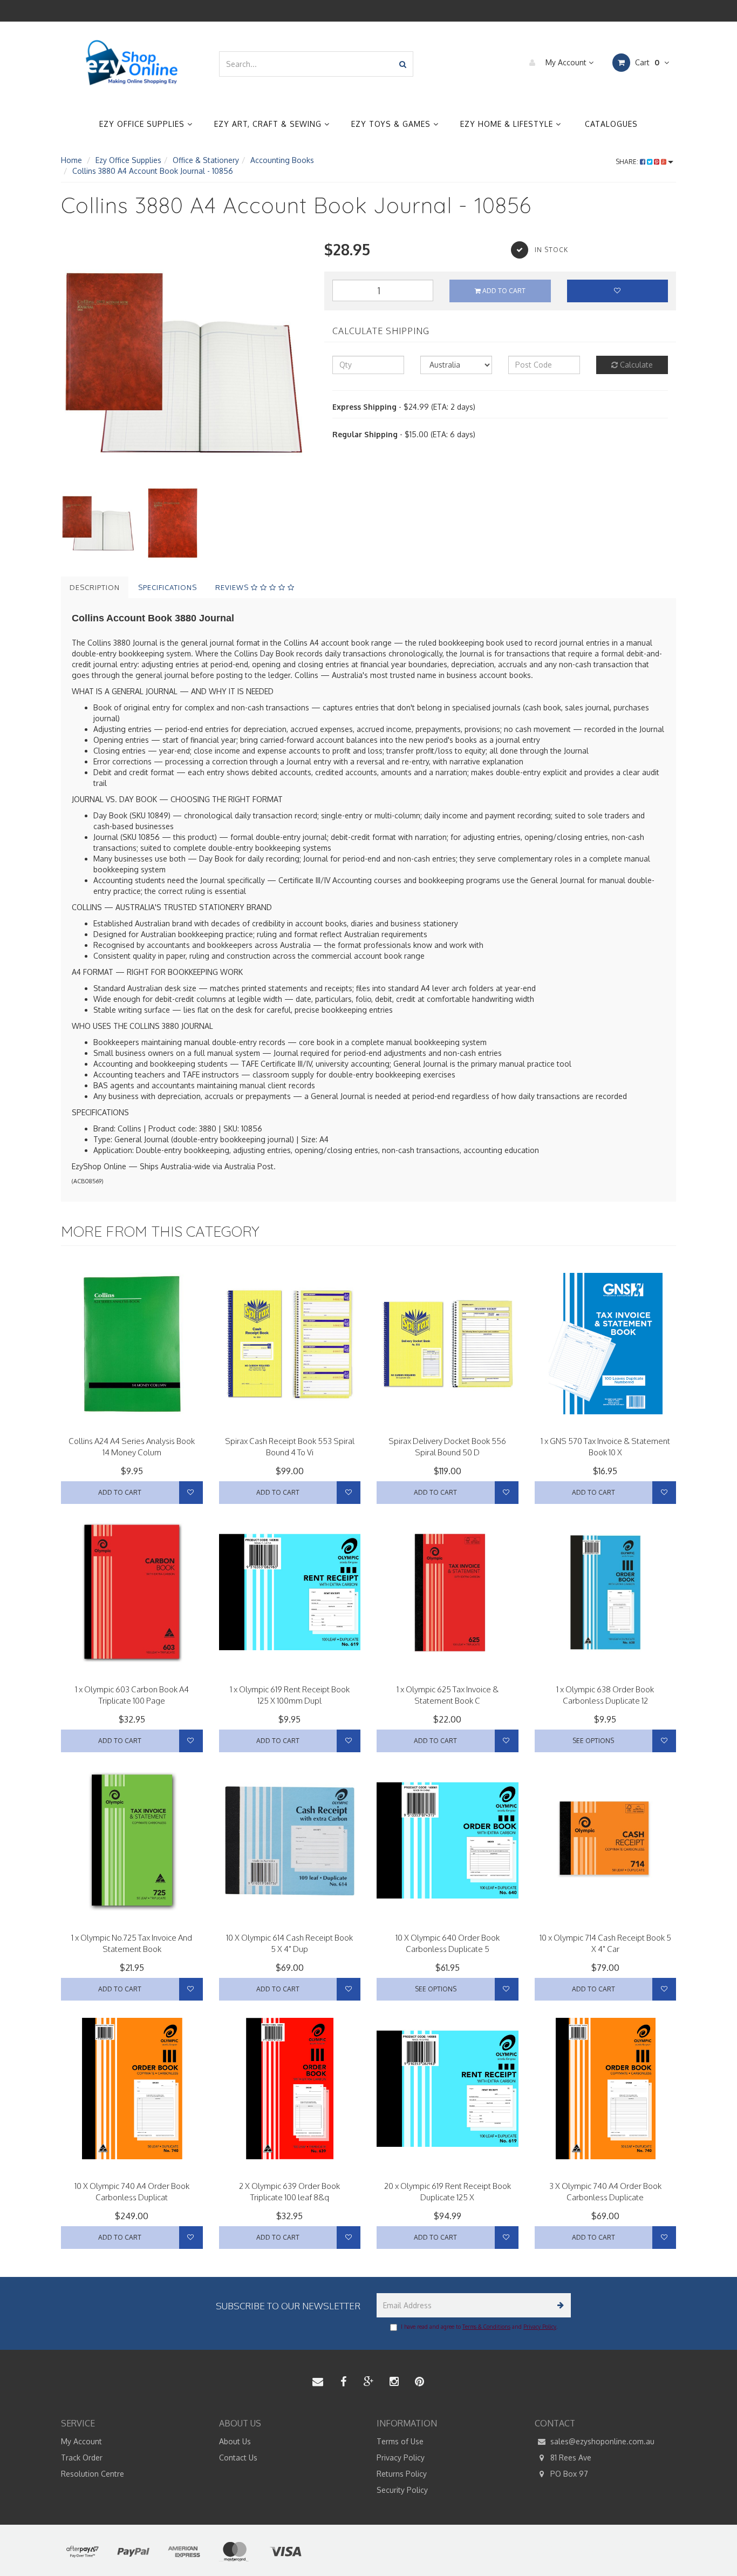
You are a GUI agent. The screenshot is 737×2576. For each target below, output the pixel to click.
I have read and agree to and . (479, 2327)
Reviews (233, 587)
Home (71, 160)
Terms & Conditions (486, 2327)
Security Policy (402, 2490)
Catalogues (611, 124)
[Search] (403, 64)
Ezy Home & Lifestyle (508, 124)
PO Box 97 (568, 2474)
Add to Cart (503, 291)
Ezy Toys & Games (392, 124)
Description (95, 587)
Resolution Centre (93, 2474)
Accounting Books (282, 160)
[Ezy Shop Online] (132, 63)
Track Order (82, 2458)
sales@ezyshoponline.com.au (601, 2441)
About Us (235, 2441)
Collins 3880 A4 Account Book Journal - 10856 (153, 171)
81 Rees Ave (570, 2458)
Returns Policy (402, 2474)
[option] (185, 362)
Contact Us (238, 2458)
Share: (628, 162)
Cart (646, 62)
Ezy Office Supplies (143, 124)
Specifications (168, 587)
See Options (593, 1741)
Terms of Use (400, 2441)
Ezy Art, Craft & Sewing (269, 124)
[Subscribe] (559, 2305)
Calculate (635, 365)
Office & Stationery (206, 160)
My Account (566, 62)
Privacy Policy (540, 2327)
